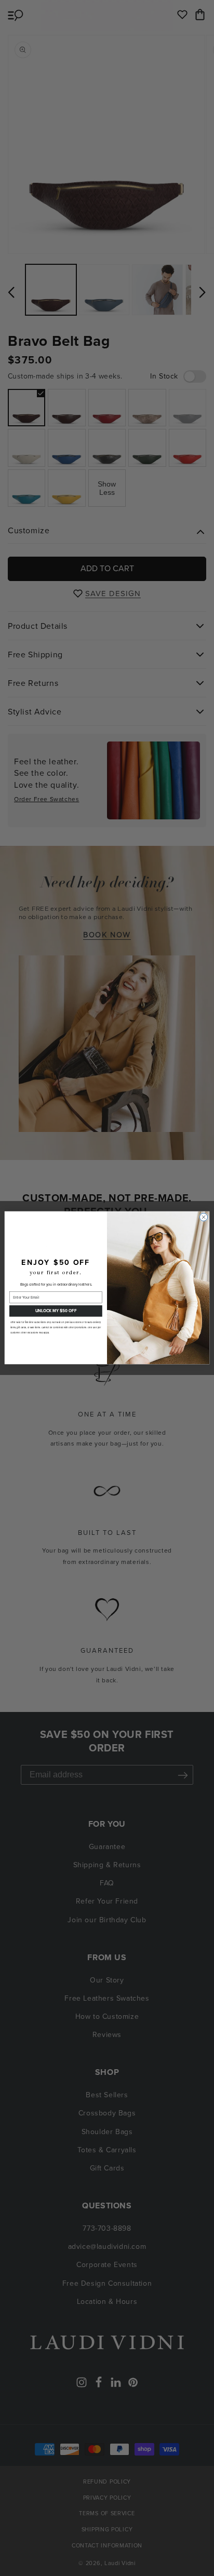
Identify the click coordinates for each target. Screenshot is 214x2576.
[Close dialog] (203, 1217)
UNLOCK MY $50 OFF (56, 1311)
